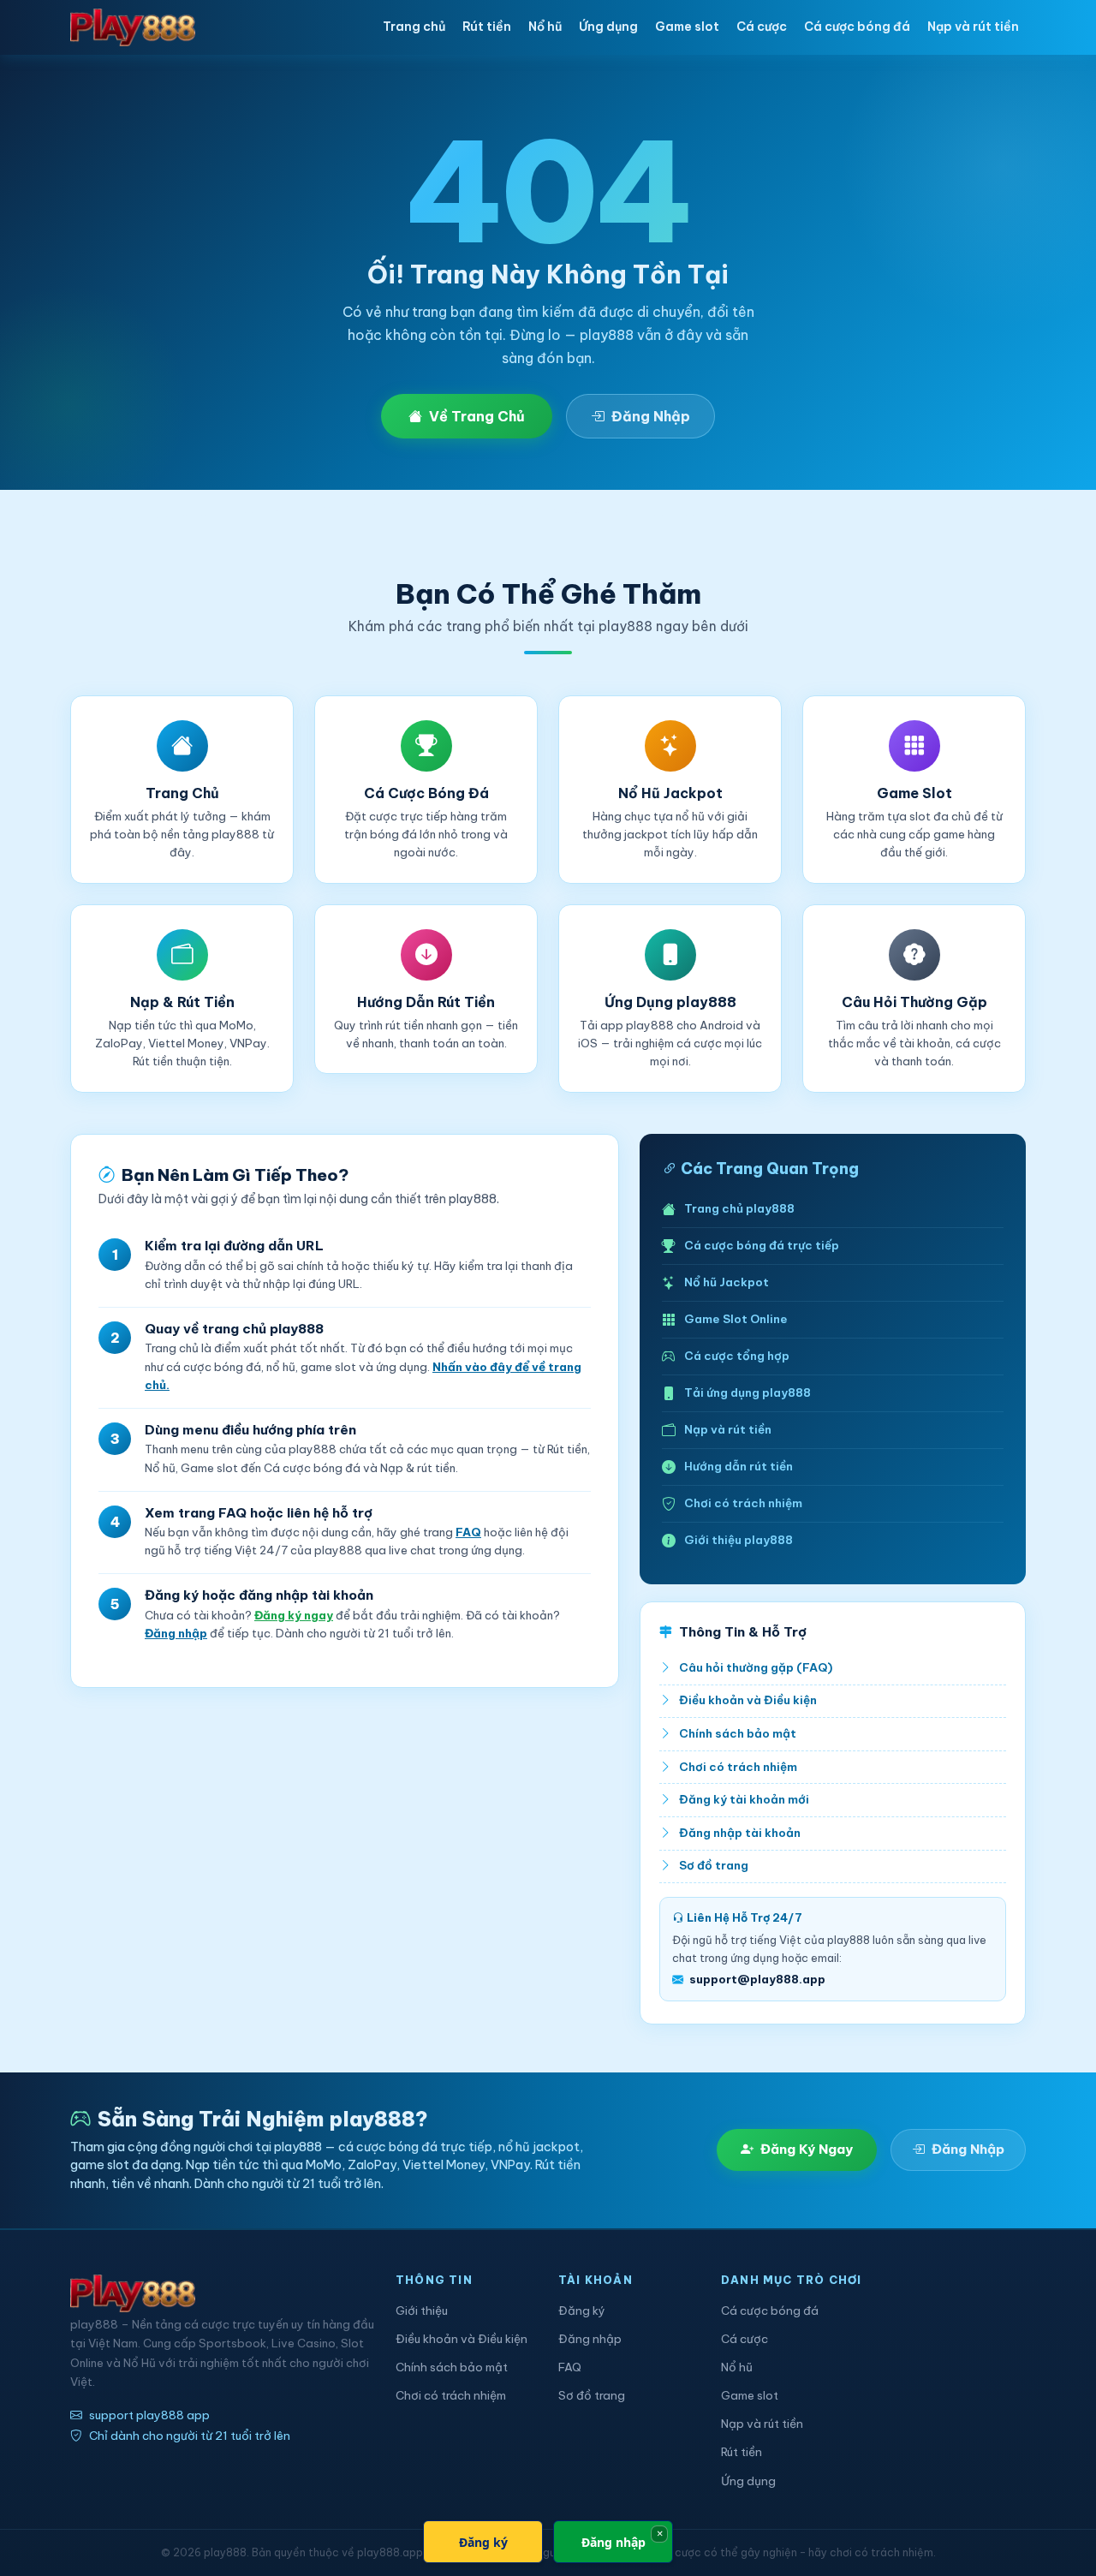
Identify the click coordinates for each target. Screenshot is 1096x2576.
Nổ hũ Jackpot (727, 1282)
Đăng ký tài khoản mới (744, 1800)
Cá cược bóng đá (857, 27)
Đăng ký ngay (294, 1616)
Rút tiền (487, 27)
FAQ (468, 1532)
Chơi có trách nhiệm (743, 1503)
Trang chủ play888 (739, 1209)
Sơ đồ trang (714, 1866)
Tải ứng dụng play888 (748, 1393)
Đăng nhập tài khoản (740, 1833)
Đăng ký (582, 2311)
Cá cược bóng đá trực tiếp (762, 1246)
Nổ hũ (545, 27)
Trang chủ (414, 27)
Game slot (687, 27)
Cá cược (762, 27)
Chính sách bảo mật (738, 1734)
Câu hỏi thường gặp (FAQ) (756, 1668)
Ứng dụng (608, 27)
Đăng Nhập (651, 416)
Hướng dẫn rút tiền (739, 1467)
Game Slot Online (736, 1319)
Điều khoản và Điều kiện (748, 1700)
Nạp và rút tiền (973, 27)
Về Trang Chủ (477, 416)
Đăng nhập (176, 1634)
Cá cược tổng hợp (737, 1356)
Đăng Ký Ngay (807, 2149)
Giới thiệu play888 (739, 1540)
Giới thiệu (422, 2311)
